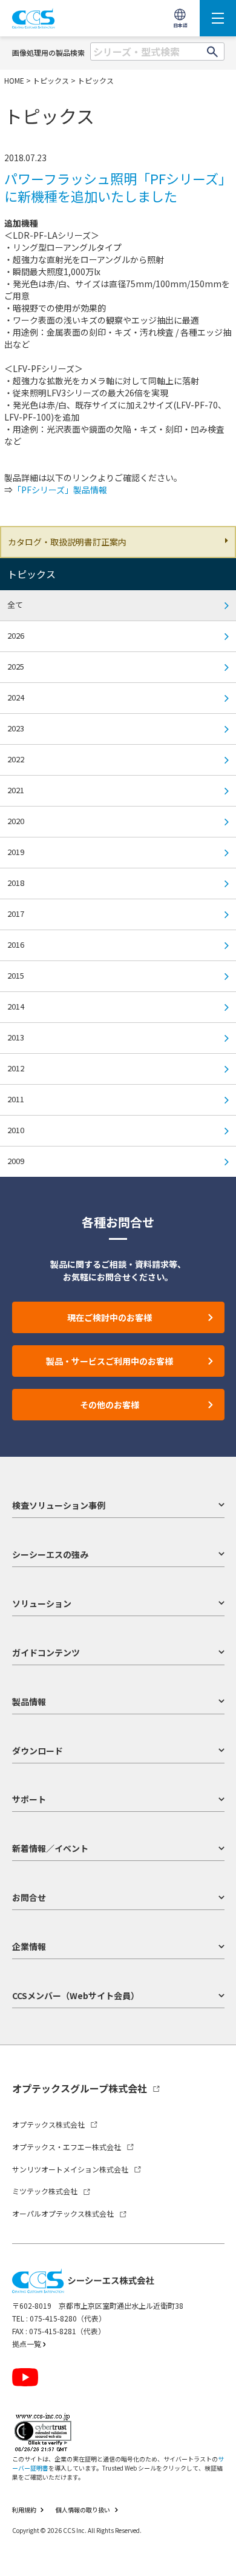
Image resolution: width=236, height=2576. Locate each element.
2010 (16, 1130)
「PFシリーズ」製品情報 (60, 490)
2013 (16, 1037)
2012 (16, 1068)
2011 (16, 1099)
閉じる (215, 2538)
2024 (16, 697)
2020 (16, 821)
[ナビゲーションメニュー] (218, 18)
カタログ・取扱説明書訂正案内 (67, 542)
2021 (16, 790)
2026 (16, 635)
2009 (16, 1161)
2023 (16, 728)
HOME (14, 80)
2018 (16, 883)
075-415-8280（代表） (68, 2318)
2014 (16, 1006)
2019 (16, 852)
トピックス (51, 80)
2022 (16, 759)
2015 (16, 975)
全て (15, 604)
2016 (16, 944)
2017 (16, 914)
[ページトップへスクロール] (216, 2556)
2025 (16, 666)
